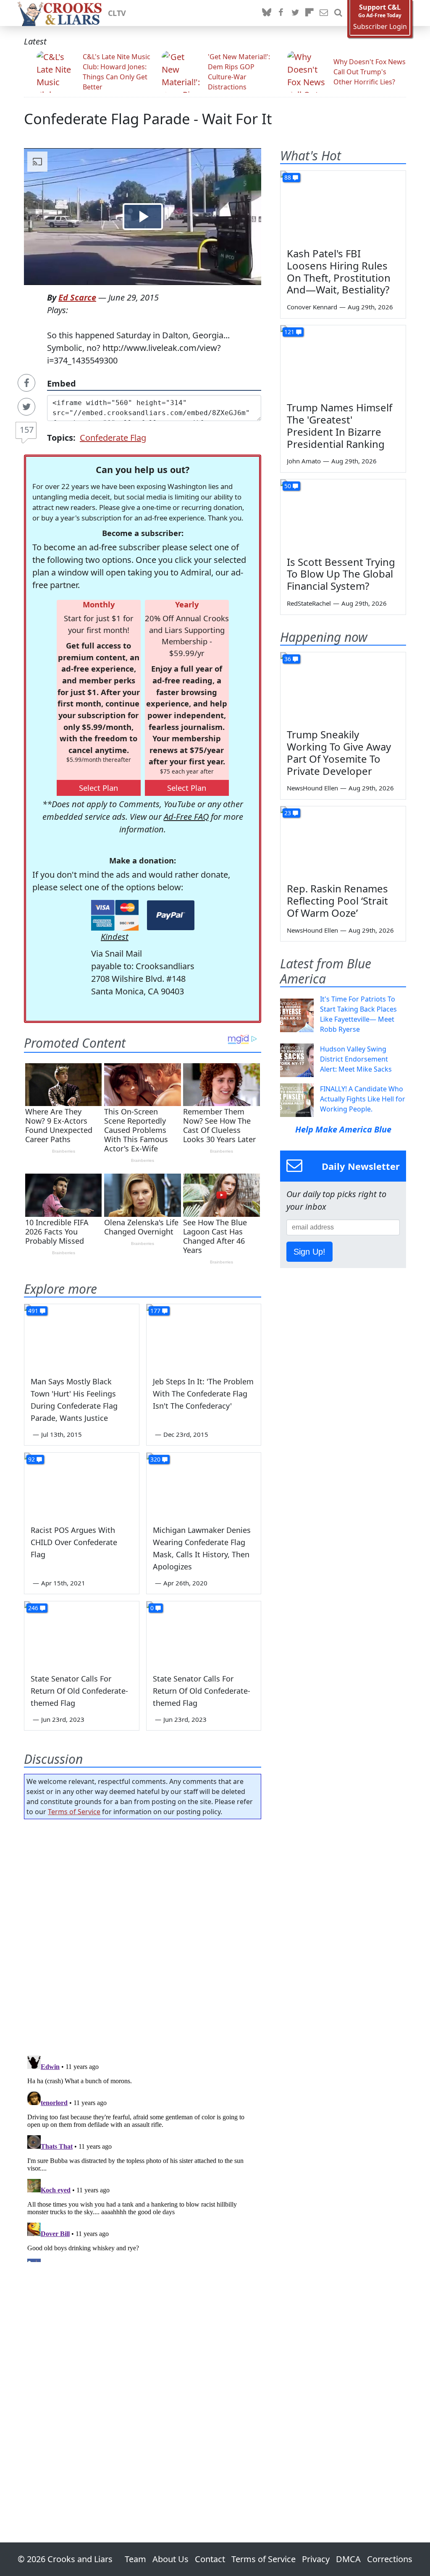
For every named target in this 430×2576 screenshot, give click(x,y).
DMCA (348, 2559)
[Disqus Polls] (143, 1935)
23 (288, 813)
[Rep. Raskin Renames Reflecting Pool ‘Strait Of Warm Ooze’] (343, 842)
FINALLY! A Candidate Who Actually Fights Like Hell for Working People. (363, 1099)
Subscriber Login (380, 27)
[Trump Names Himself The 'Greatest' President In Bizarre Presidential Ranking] (343, 361)
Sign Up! (309, 1252)
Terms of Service (74, 1812)
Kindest (115, 937)
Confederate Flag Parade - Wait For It (148, 119)
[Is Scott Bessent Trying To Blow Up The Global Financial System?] (343, 515)
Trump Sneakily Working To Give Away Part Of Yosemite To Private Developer (339, 752)
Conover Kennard (312, 307)
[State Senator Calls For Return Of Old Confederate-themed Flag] (82, 1633)
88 (288, 177)
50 (288, 486)
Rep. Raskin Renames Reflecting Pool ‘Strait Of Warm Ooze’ (337, 901)
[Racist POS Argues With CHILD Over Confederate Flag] (82, 1485)
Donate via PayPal (171, 915)
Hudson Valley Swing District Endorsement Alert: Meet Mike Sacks (356, 1059)
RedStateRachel (309, 603)
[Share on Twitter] (26, 407)
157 (27, 430)
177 (155, 1311)
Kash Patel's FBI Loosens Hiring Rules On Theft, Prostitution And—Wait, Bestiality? (339, 271)
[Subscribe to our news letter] (324, 13)
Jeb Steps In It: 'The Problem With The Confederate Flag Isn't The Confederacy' (203, 1394)
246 (33, 1608)
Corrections (390, 2559)
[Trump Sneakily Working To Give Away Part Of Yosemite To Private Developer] (343, 688)
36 (288, 659)
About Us (170, 2559)
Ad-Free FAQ (186, 817)
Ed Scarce (77, 297)
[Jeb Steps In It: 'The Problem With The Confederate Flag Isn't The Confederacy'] (204, 1336)
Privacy (316, 2559)
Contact (210, 2559)
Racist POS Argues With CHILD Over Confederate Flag (74, 1542)
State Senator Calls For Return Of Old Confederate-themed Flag (79, 1691)
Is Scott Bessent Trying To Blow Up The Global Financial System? (341, 574)
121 (289, 332)
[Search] (338, 13)
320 (155, 1459)
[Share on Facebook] (26, 383)
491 (33, 1311)
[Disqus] (143, 2157)
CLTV (117, 13)
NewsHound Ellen (312, 788)
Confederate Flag (113, 438)
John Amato (304, 461)
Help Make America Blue (343, 1129)
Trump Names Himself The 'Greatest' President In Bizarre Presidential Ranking (340, 425)
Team (135, 2559)
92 (31, 1459)
